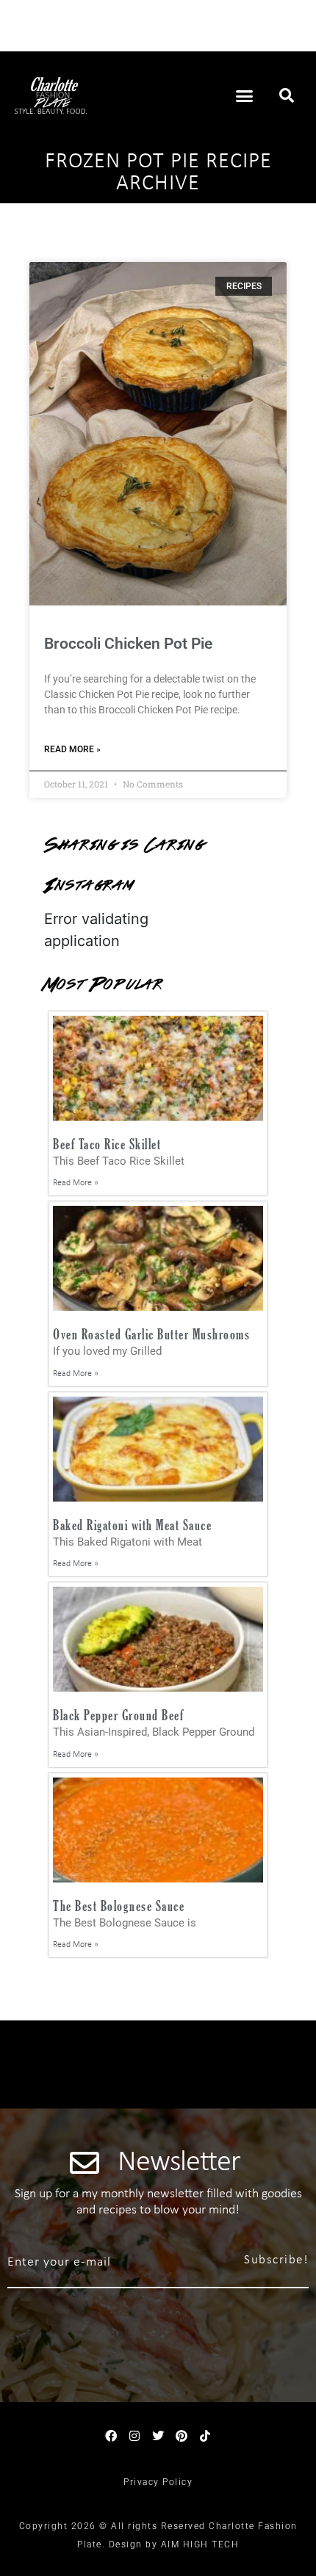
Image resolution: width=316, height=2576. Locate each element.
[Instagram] (134, 2436)
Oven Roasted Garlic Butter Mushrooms (151, 1334)
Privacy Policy (158, 2482)
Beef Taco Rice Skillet (107, 1144)
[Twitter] (158, 2436)
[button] (245, 95)
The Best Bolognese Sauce (119, 1906)
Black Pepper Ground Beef (118, 1715)
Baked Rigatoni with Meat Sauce (132, 1525)
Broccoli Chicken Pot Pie (128, 644)
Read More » (72, 749)
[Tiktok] (205, 2436)
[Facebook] (111, 2436)
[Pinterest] (182, 2436)
